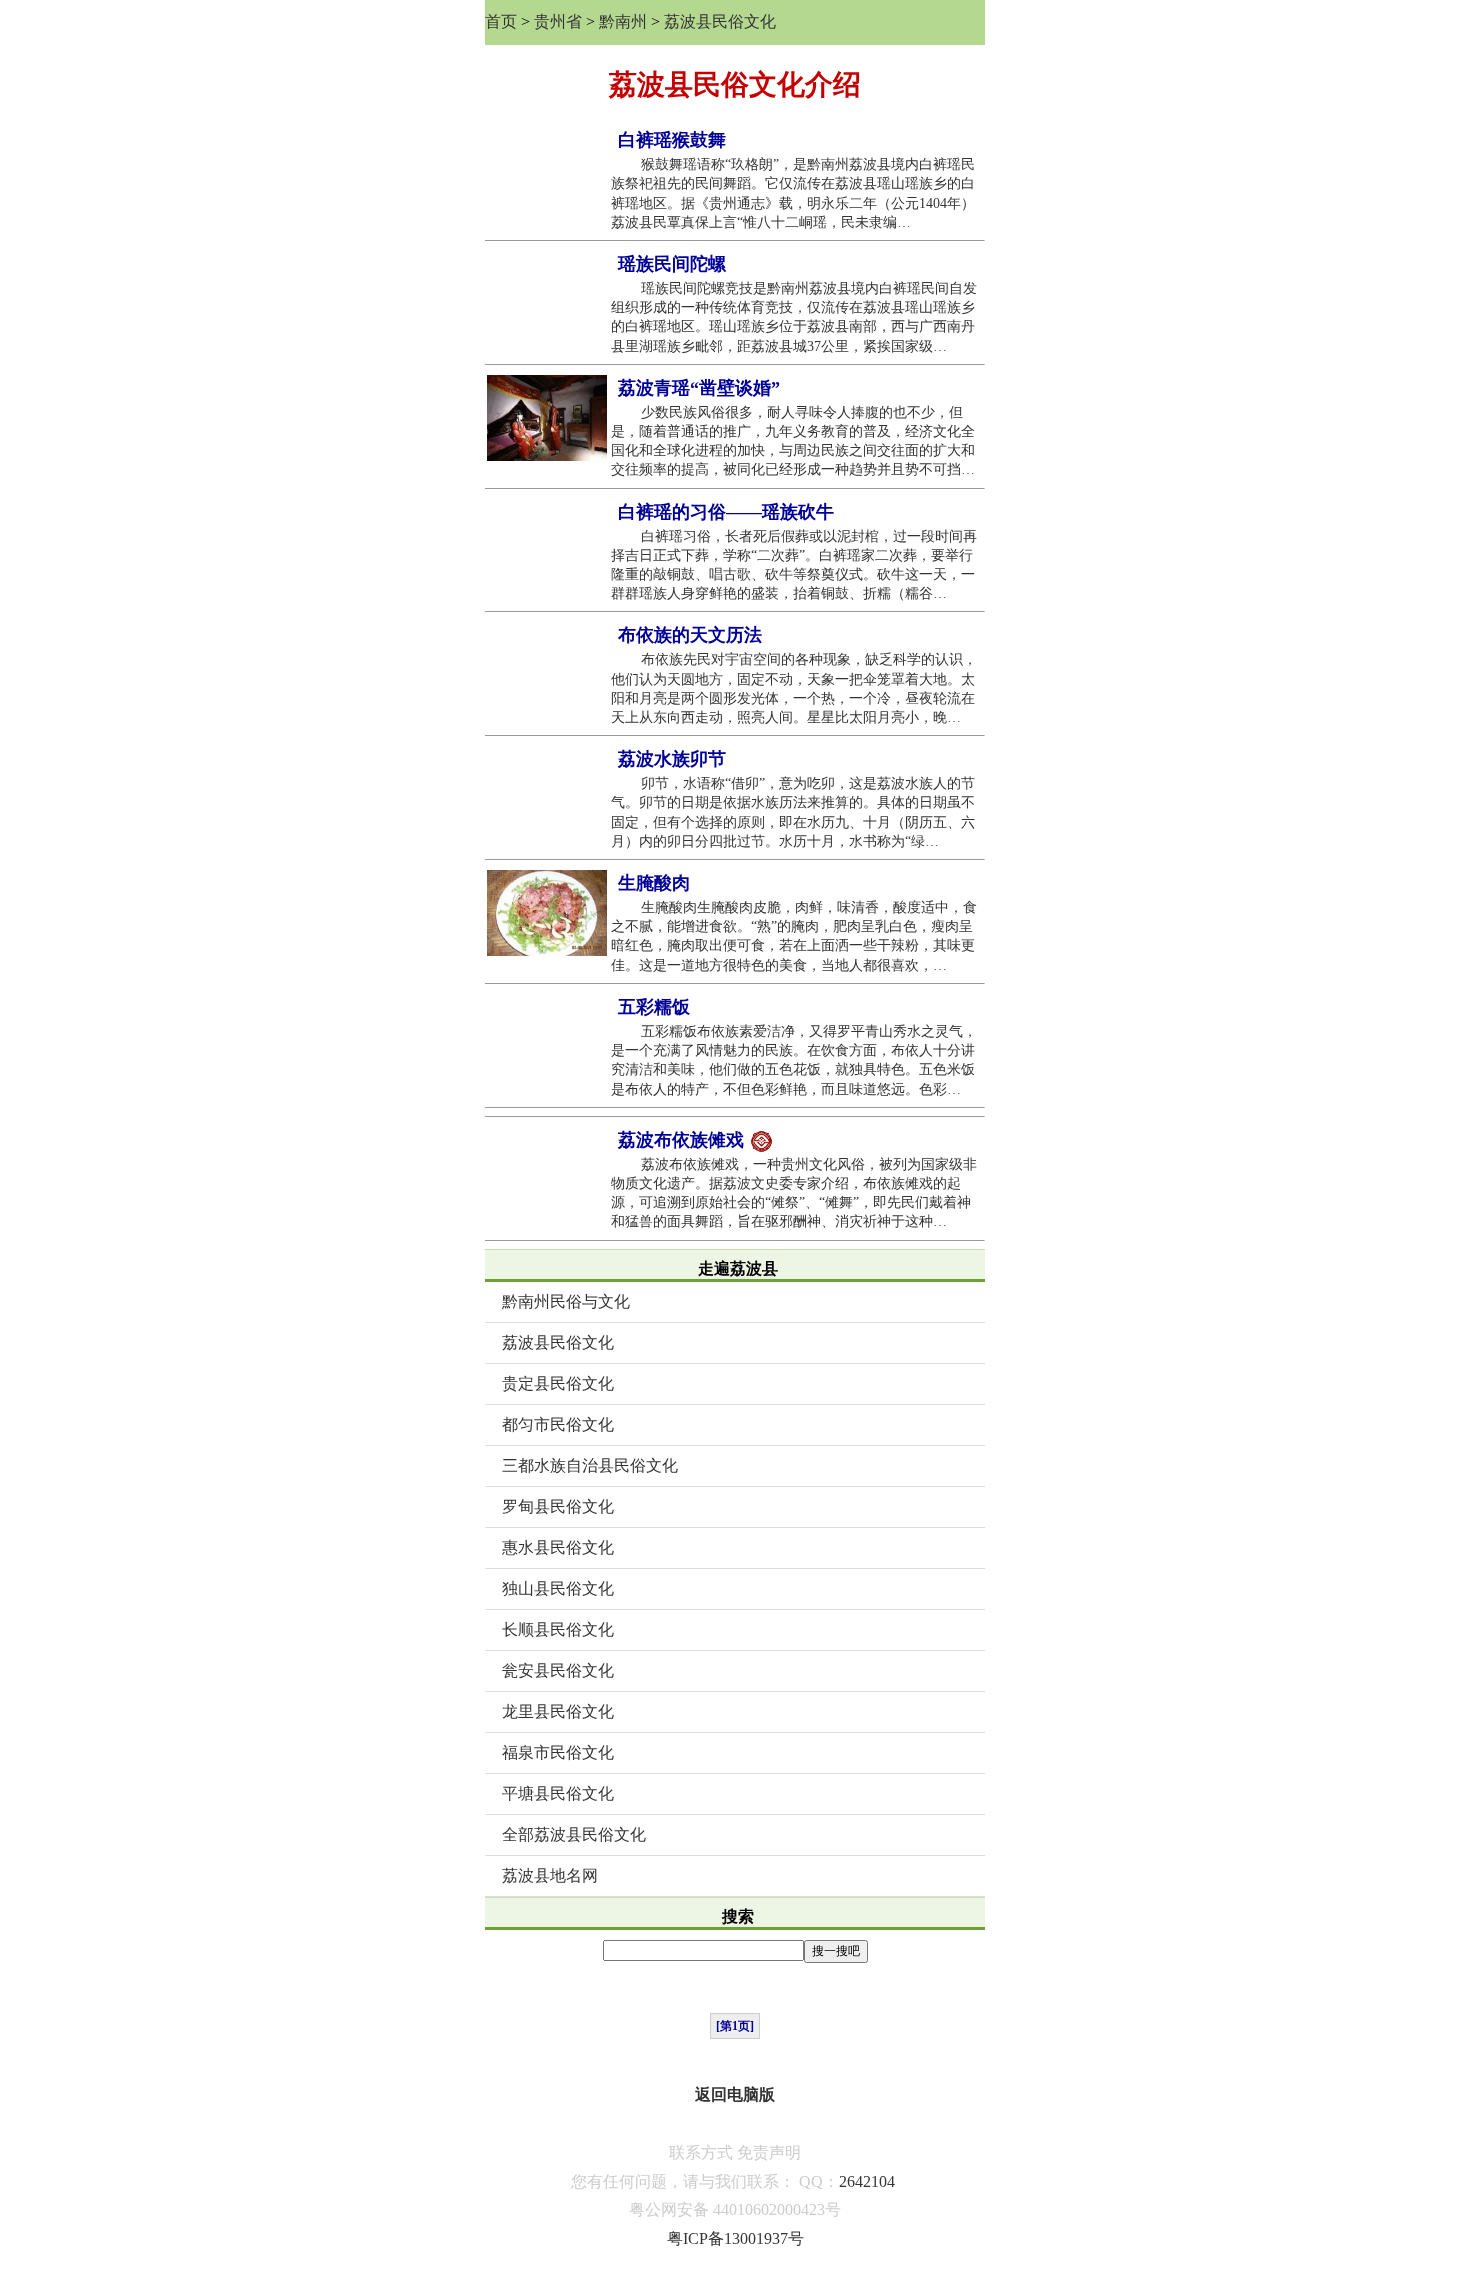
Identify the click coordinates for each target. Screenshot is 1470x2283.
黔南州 (623, 21)
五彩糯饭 (654, 1007)
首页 (501, 21)
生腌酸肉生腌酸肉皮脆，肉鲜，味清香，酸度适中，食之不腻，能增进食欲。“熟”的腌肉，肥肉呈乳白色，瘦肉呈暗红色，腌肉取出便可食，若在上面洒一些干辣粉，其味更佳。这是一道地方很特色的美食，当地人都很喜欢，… (794, 936)
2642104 (867, 2181)
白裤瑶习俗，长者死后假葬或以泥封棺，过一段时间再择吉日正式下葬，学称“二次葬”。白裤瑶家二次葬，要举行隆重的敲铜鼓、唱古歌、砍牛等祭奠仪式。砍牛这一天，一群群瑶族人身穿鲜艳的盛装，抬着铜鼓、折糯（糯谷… (794, 565)
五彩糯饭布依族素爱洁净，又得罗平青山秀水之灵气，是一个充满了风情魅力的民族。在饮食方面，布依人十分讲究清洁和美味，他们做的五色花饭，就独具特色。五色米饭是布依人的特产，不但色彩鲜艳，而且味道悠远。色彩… (794, 1060)
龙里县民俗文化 (558, 1711)
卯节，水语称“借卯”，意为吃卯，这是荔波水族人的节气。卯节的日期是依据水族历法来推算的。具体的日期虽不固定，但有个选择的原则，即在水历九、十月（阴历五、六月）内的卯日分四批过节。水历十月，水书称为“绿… (793, 812)
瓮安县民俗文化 (558, 1670)
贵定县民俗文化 (558, 1383)
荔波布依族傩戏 (683, 1140)
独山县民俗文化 (558, 1588)
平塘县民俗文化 (558, 1793)
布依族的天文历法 (690, 635)
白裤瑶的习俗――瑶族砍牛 (726, 512)
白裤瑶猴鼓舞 (672, 140)
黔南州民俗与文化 (566, 1301)
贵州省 (558, 21)
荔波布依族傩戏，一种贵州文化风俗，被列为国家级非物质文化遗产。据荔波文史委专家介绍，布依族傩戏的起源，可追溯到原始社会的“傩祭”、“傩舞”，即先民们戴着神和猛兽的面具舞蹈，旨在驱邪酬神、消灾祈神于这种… (794, 1193)
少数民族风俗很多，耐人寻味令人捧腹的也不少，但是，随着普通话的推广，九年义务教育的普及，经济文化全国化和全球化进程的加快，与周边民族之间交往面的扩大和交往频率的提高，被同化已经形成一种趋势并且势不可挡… (793, 441)
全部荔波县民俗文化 (574, 1834)
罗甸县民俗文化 (558, 1506)
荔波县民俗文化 (720, 21)
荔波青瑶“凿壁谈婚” (699, 388)
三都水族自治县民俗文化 (590, 1465)
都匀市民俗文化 (558, 1424)
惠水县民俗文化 (558, 1547)
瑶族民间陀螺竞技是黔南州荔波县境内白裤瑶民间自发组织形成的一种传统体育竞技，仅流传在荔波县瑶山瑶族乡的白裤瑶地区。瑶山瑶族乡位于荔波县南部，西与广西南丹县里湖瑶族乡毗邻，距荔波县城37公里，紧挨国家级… (794, 317)
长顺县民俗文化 (558, 1629)
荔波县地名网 (550, 1875)
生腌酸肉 (654, 883)
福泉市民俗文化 (558, 1752)
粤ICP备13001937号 (735, 2238)
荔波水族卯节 (672, 759)
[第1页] (735, 2026)
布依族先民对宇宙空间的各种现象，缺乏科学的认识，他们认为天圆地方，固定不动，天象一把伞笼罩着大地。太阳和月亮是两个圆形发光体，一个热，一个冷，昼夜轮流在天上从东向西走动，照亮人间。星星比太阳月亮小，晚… (794, 688)
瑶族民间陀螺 (672, 264)
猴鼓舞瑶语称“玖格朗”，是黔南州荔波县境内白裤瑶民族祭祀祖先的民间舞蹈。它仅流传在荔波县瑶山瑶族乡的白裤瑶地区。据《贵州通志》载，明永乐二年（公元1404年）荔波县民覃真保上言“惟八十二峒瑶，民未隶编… (793, 193)
